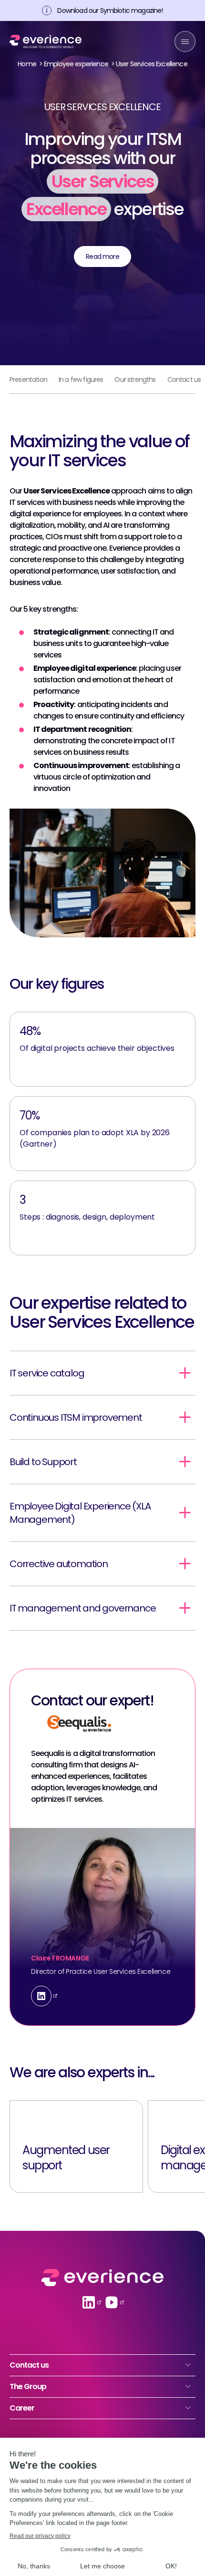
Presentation (28, 380)
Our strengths (135, 380)
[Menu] (185, 41)
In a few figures (81, 380)
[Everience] (46, 42)
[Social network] (89, 2302)
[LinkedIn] (41, 1996)
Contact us (184, 380)
